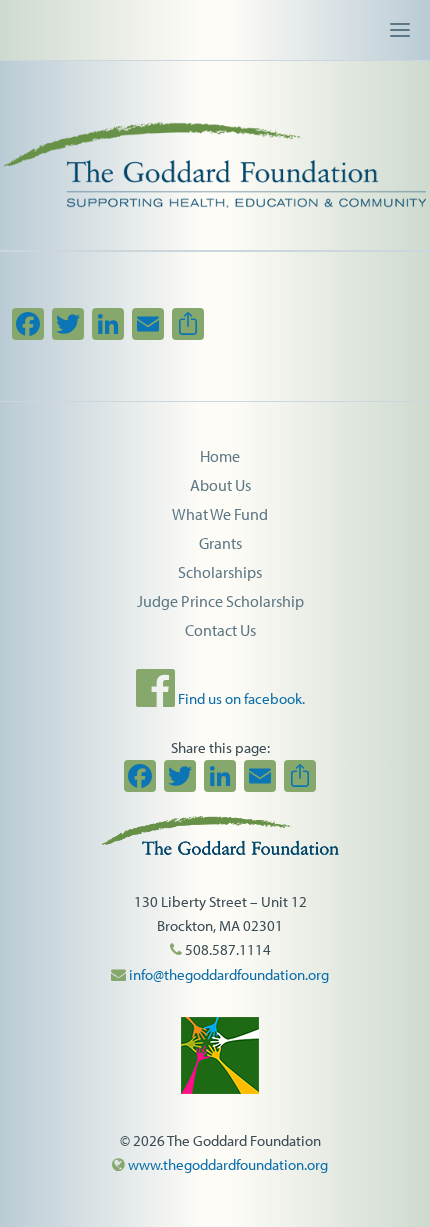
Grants (220, 543)
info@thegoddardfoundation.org (227, 974)
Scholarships (220, 572)
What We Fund (220, 514)
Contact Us (220, 630)
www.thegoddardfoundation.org (226, 1164)
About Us (220, 485)
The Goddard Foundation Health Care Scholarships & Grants (214, 145)
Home (220, 456)
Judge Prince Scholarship (220, 601)
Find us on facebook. (240, 698)
